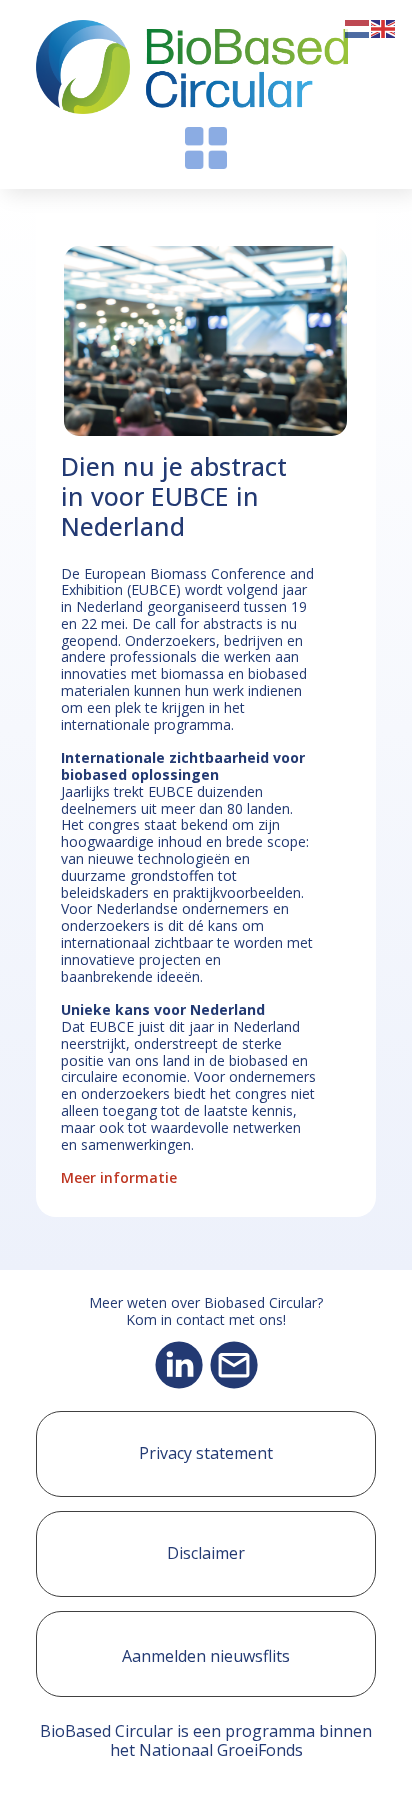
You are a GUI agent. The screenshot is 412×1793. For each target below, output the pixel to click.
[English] (384, 27)
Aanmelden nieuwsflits (206, 1656)
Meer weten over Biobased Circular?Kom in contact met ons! (206, 1312)
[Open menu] (206, 148)
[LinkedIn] (179, 1365)
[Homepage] (192, 67)
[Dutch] (358, 27)
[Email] (234, 1365)
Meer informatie (119, 1177)
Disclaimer (206, 1553)
